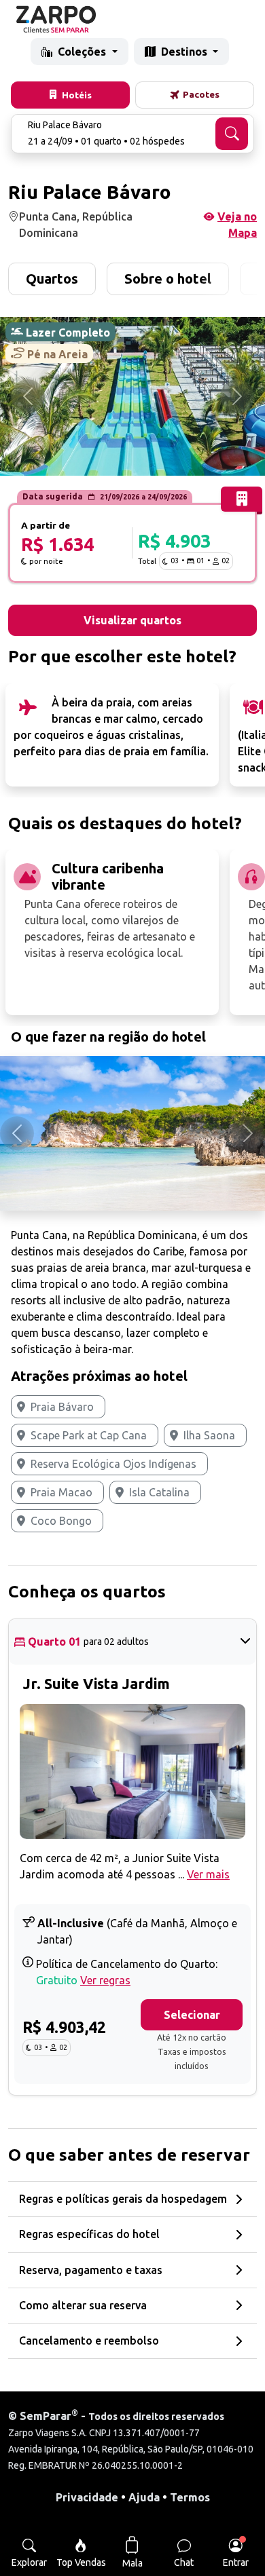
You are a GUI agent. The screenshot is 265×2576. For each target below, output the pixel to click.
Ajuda (144, 2497)
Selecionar (192, 2015)
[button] (132, 134)
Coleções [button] (83, 52)
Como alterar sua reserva (83, 2305)
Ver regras (105, 1980)
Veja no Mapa (237, 225)
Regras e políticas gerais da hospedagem (123, 2199)
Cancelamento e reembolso (89, 2341)
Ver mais (208, 1874)
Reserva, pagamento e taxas (91, 2270)
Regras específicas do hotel (89, 2234)
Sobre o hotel (168, 279)
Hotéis (77, 95)
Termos (190, 2497)
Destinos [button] (185, 52)
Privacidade (87, 2497)
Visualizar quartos (132, 620)
